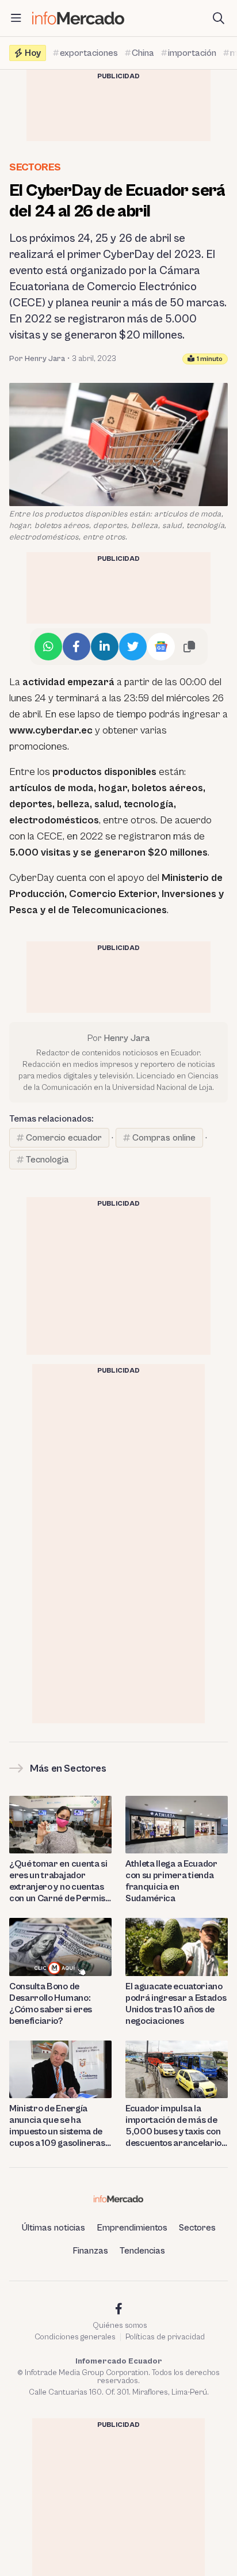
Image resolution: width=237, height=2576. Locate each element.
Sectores (35, 167)
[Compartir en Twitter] (133, 647)
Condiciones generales (75, 2337)
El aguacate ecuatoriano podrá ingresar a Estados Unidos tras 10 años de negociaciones (176, 2004)
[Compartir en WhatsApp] (48, 647)
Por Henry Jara (37, 359)
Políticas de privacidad (165, 2337)
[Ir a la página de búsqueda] (219, 18)
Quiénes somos (120, 2326)
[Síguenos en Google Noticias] (161, 647)
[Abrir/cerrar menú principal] (16, 18)
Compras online (164, 1138)
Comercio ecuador (64, 1138)
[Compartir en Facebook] (77, 647)
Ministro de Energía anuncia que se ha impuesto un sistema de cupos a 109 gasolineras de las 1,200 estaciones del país (57, 2126)
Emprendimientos (132, 2228)
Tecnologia (47, 1160)
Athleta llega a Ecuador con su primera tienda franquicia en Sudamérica (171, 1881)
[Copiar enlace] (189, 647)
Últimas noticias (53, 2228)
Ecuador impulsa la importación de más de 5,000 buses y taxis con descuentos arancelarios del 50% (176, 2126)
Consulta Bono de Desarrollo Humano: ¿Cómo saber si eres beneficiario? (51, 2004)
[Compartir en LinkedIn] (105, 647)
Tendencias (142, 2251)
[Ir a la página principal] (78, 18)
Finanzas (90, 2251)
